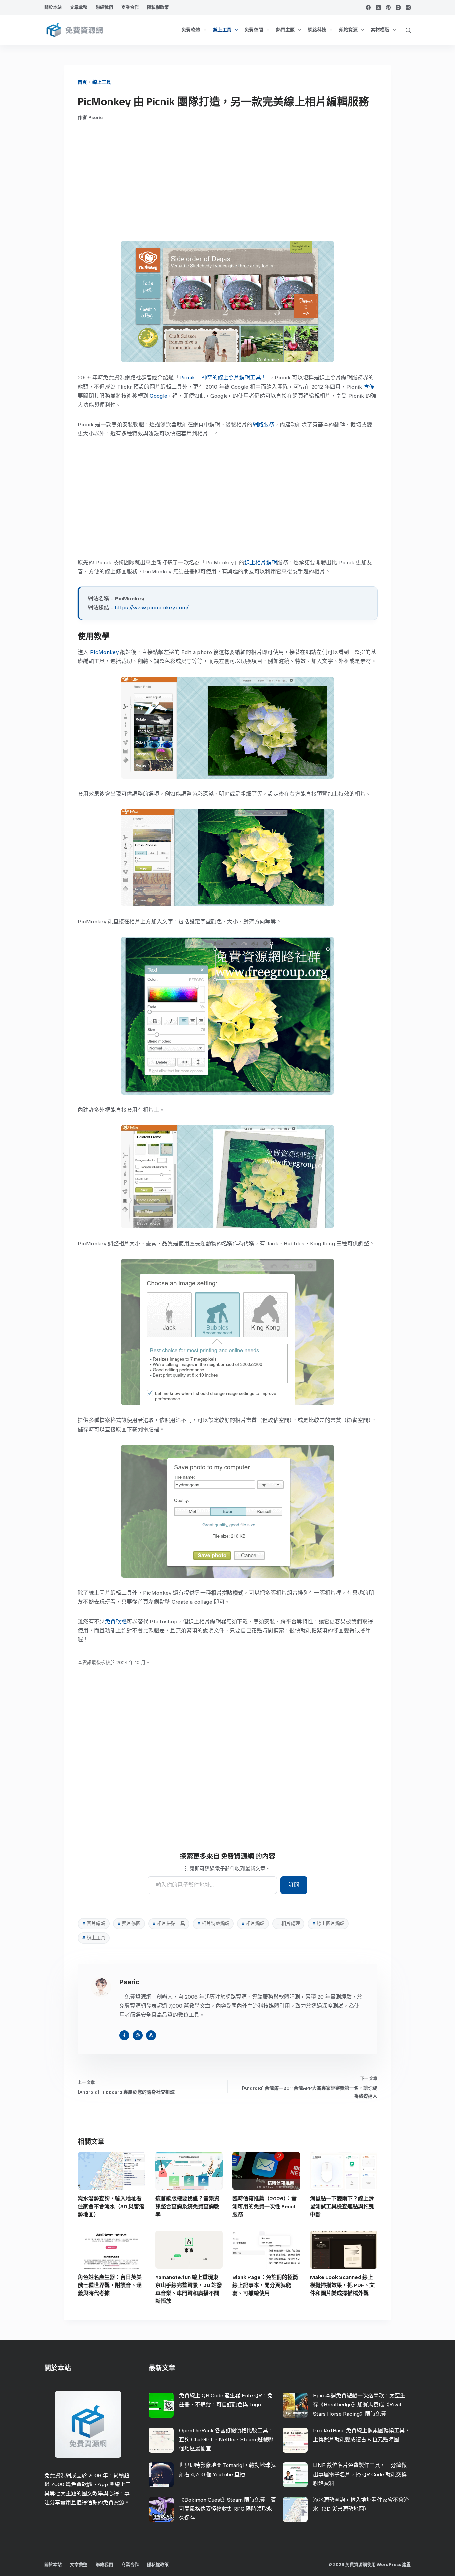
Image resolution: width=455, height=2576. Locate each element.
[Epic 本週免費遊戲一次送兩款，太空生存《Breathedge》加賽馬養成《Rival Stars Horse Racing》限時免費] (295, 2405)
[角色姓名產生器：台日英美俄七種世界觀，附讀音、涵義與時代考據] (111, 2250)
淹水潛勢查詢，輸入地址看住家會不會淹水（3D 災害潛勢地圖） (111, 2207)
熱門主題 (285, 30)
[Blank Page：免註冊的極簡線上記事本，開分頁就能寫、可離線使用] (266, 2250)
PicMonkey (104, 652)
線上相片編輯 (261, 562)
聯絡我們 (104, 7)
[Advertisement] (227, 181)
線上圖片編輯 (328, 1923)
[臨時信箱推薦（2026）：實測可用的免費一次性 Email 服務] (266, 2171)
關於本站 (53, 7)
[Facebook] (368, 7)
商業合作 (130, 7)
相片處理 (288, 1923)
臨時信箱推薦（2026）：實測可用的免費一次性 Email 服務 (265, 2207)
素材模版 (380, 30)
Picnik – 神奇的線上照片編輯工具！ (223, 377)
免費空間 (254, 30)
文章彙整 (79, 7)
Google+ (160, 396)
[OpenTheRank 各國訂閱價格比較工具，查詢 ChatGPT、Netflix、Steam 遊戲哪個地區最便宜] (161, 2440)
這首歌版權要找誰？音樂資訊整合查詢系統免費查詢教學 (187, 2207)
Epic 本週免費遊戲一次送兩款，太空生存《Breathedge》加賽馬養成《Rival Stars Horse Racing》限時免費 (359, 2404)
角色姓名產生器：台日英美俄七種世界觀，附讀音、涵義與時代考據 (110, 2285)
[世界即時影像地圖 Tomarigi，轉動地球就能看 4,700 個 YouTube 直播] (161, 2475)
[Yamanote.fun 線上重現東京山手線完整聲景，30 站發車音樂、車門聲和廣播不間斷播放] (189, 2250)
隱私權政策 (158, 7)
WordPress (389, 2565)
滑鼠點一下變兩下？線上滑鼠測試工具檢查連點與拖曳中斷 (342, 2207)
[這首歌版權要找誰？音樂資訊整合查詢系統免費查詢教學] (189, 2171)
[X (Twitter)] (378, 7)
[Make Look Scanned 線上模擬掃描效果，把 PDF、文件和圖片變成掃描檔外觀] (344, 2250)
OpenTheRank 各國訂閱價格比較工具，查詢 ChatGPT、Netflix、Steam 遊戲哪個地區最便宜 (226, 2439)
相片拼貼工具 (169, 1923)
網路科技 (317, 30)
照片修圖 (129, 1923)
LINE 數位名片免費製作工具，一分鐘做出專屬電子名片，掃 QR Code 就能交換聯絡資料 (360, 2474)
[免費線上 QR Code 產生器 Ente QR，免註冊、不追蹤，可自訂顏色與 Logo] (161, 2405)
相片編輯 (253, 1923)
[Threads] (408, 7)
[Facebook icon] (124, 2035)
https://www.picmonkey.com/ (152, 607)
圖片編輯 (94, 1923)
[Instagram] (398, 7)
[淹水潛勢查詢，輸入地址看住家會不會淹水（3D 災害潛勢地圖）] (111, 2171)
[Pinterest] (388, 7)
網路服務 (264, 424)
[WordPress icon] (151, 2035)
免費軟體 (191, 30)
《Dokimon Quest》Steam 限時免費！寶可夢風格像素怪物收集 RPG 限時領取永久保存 (227, 2509)
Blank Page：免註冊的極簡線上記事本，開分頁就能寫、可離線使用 (265, 2285)
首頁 (82, 82)
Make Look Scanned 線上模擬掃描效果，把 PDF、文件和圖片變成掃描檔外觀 (342, 2285)
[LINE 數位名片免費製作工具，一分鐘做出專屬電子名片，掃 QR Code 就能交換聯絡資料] (295, 2475)
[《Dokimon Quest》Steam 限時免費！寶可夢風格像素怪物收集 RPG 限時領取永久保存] (161, 2510)
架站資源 (348, 30)
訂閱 (294, 1885)
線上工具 (222, 30)
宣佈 (369, 387)
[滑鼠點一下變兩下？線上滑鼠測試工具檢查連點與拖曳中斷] (344, 2171)
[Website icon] (138, 2035)
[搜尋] (408, 30)
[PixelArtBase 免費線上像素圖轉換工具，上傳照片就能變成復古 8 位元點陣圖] (295, 2440)
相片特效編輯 (213, 1923)
